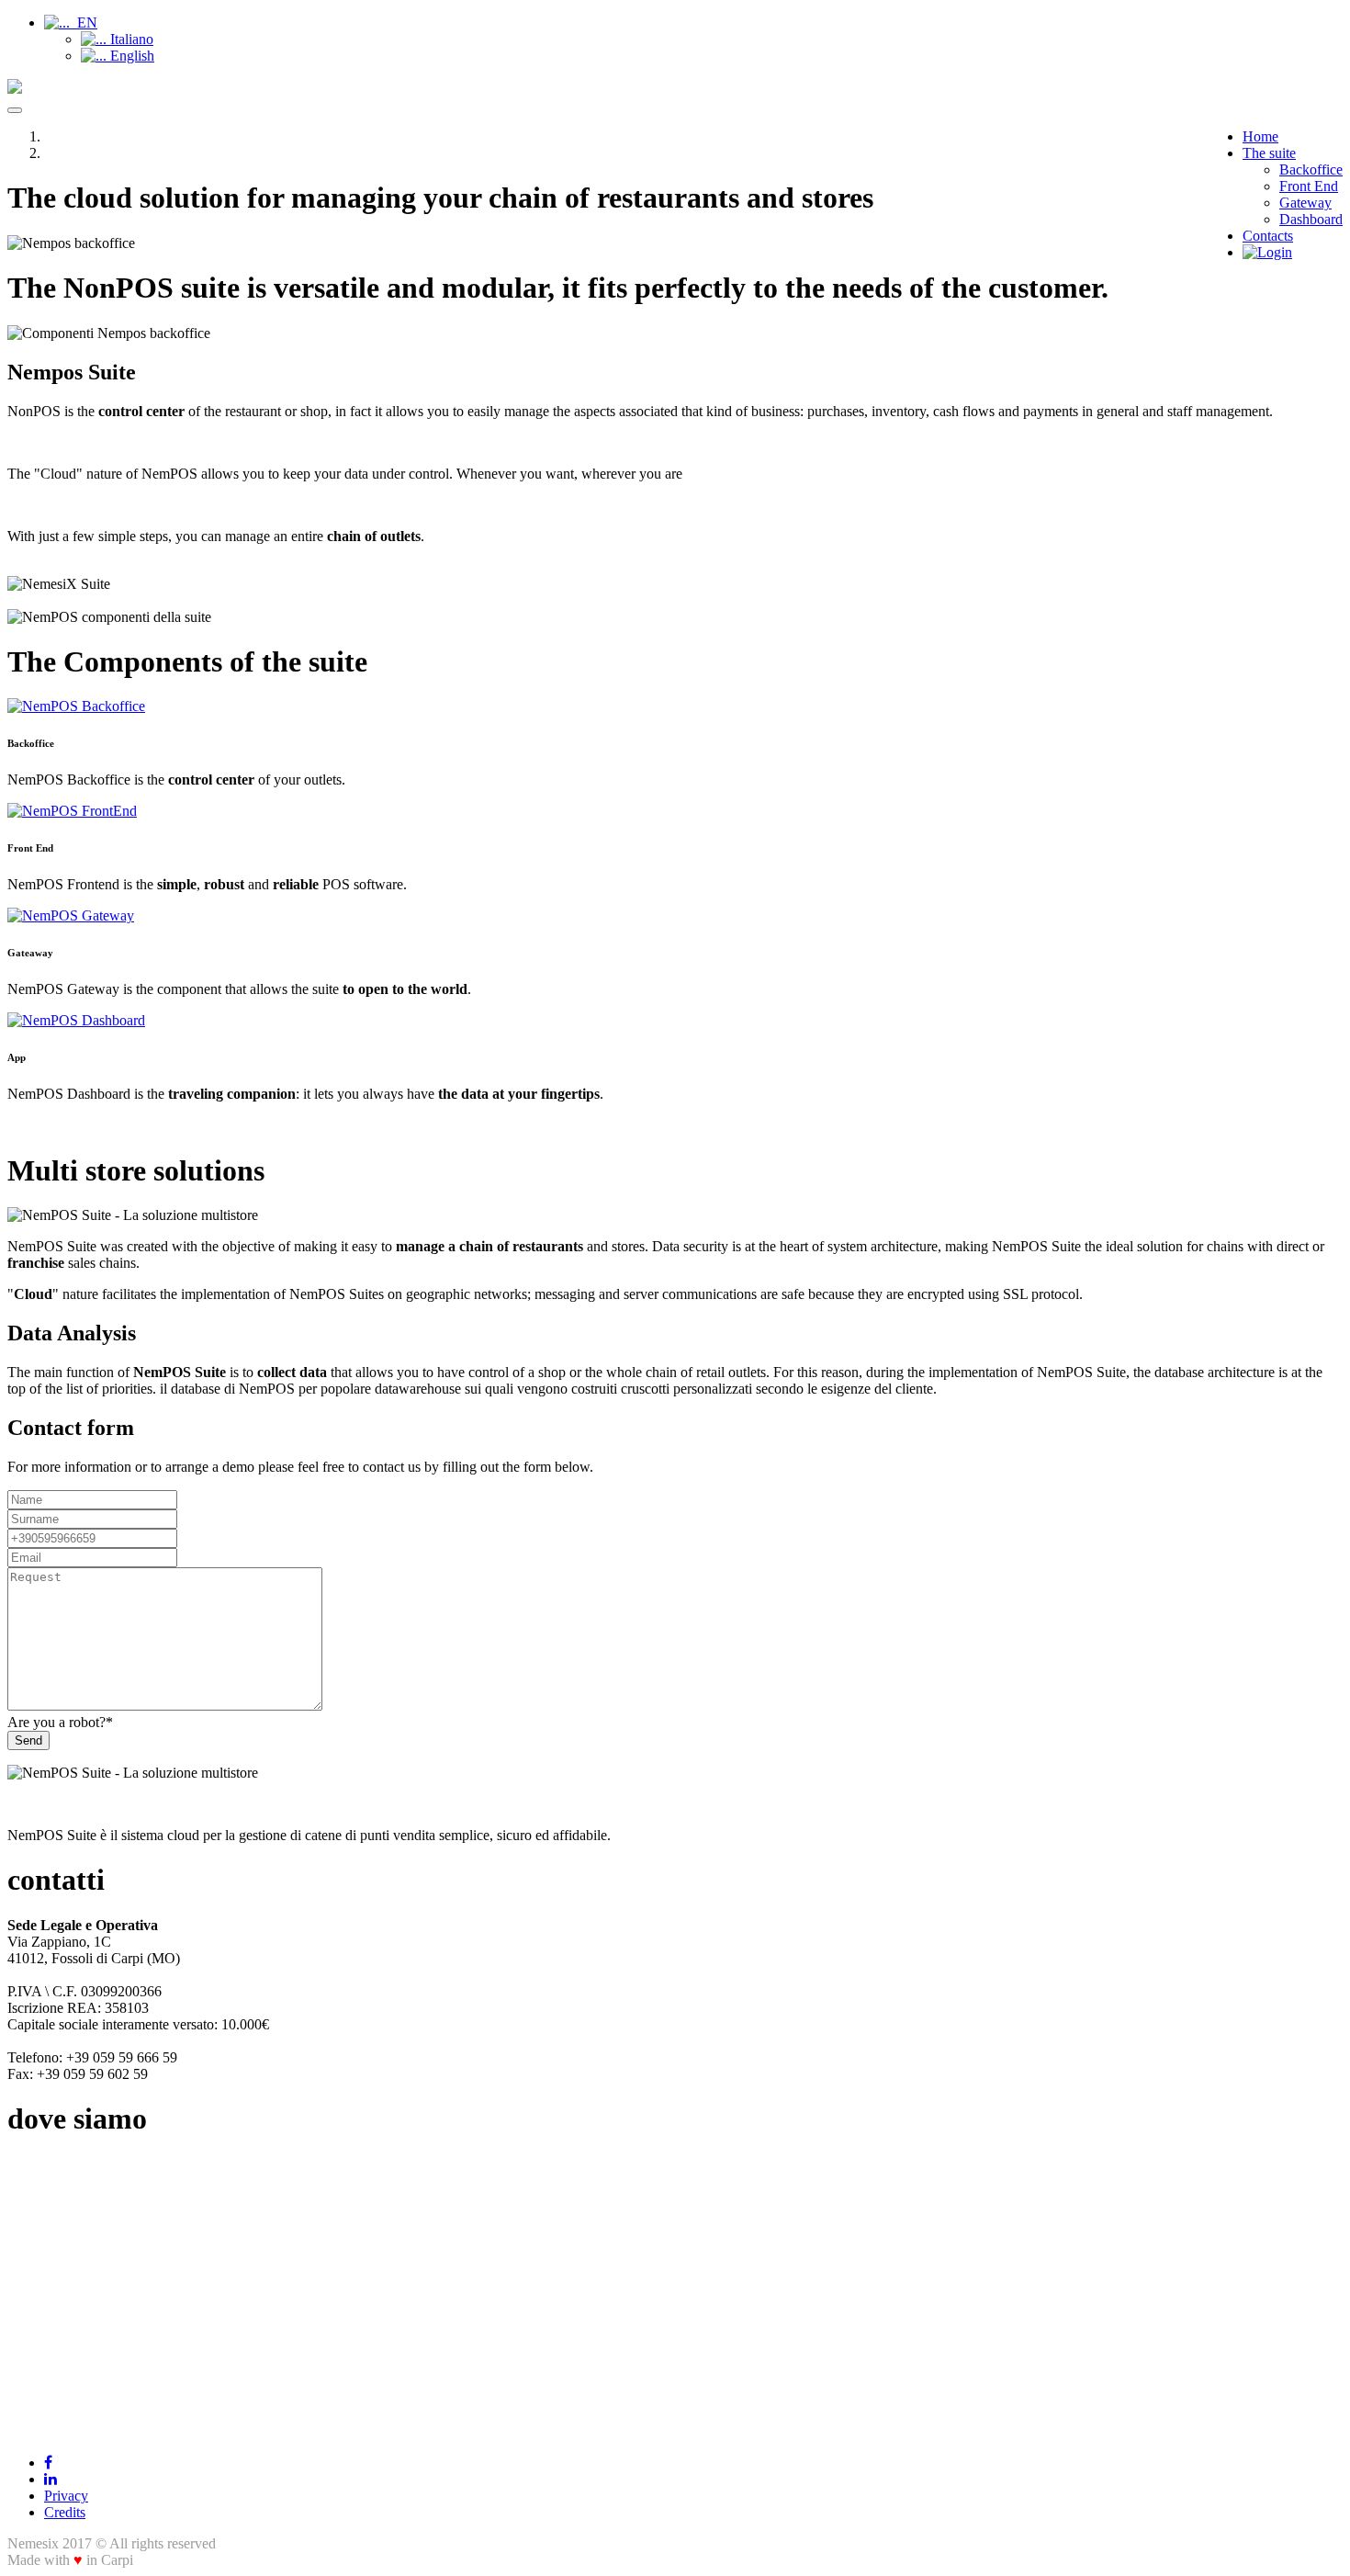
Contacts (1268, 236)
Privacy (66, 2496)
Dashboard (1311, 219)
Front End (1309, 186)
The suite (1269, 153)
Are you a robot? (60, 1722)
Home (1260, 136)
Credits (65, 2512)
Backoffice (1311, 169)
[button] (71, 23)
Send (28, 1740)
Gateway (1305, 203)
